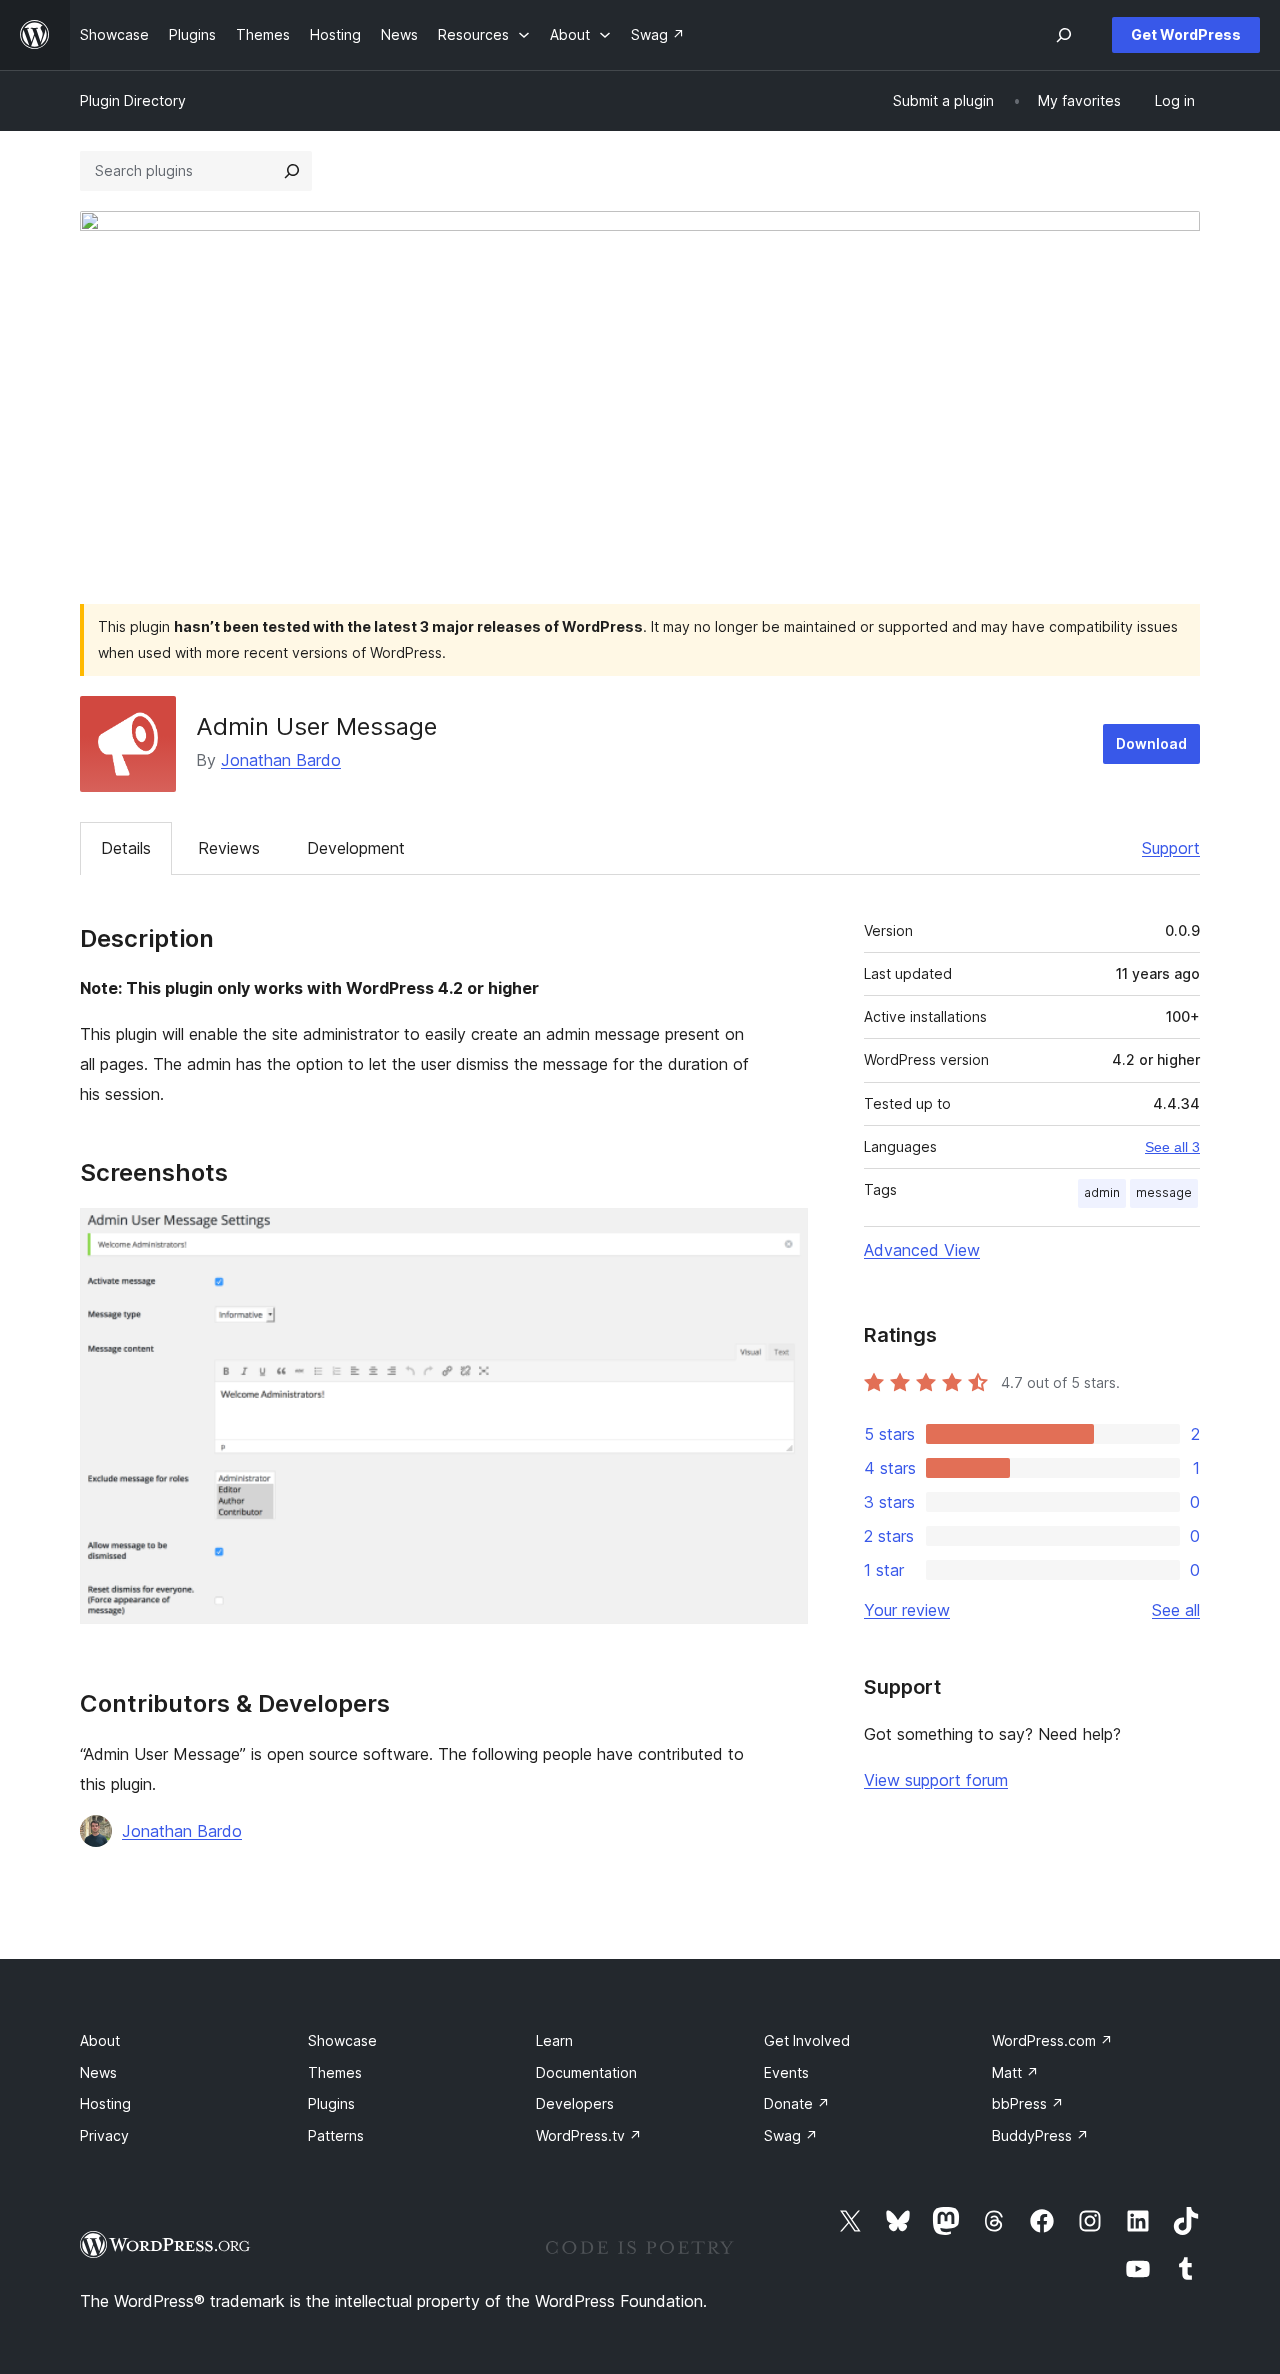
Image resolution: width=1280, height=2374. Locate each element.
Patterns (336, 2135)
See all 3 (1172, 1147)
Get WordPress (1186, 34)
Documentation (586, 2072)
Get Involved (807, 2040)
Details (126, 848)
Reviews (229, 848)
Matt (1015, 2072)
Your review (907, 1610)
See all (1176, 1610)
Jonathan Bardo (281, 760)
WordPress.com (1052, 2040)
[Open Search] (1064, 35)
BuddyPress (1040, 2135)
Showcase (342, 2040)
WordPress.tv (589, 2135)
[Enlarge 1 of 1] (781, 1235)
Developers (575, 2103)
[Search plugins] (292, 171)
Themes (335, 2072)
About (100, 2040)
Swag (791, 2135)
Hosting (105, 2103)
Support (1171, 848)
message (1164, 1192)
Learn (554, 2040)
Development (356, 848)
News (98, 2072)
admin (1102, 1192)
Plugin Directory (133, 100)
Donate (797, 2103)
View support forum (936, 1780)
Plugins (331, 2103)
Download (1151, 743)
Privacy (104, 2135)
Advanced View (922, 1250)
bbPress (1028, 2103)
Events (786, 2072)
